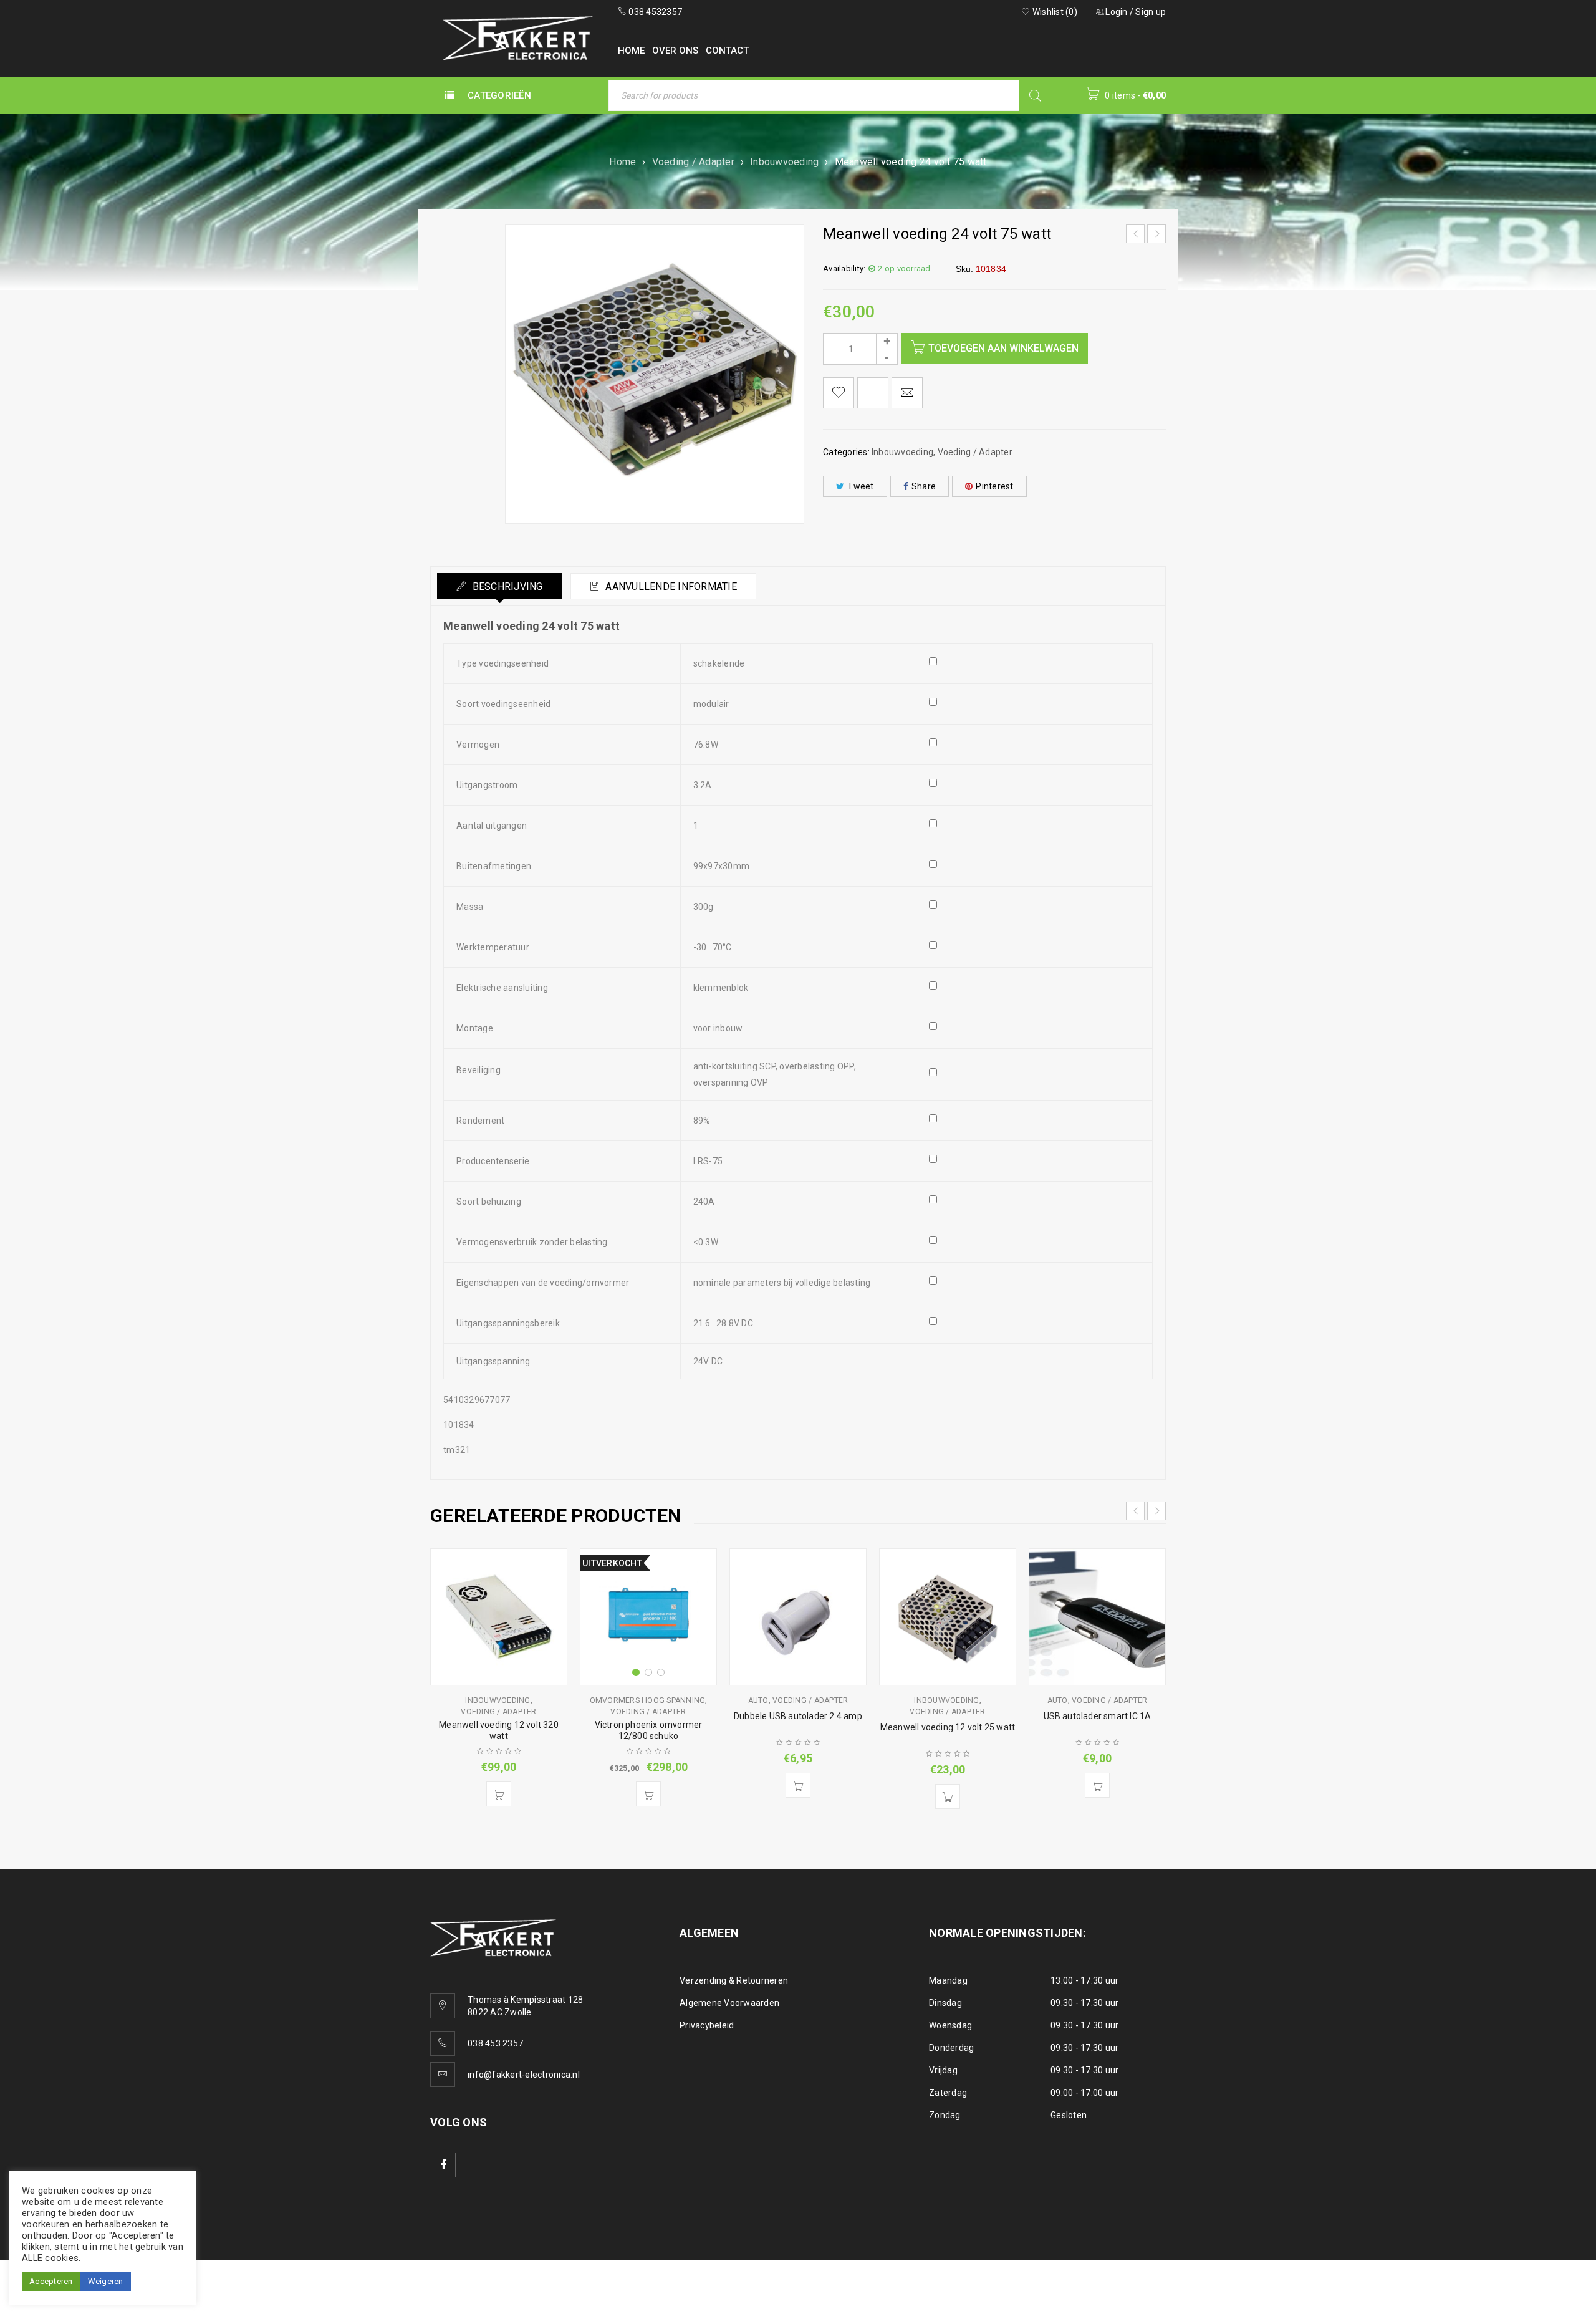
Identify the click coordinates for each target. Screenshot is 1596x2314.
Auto (758, 1700)
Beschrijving (506, 586)
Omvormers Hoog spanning (648, 1700)
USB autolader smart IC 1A (1098, 1716)
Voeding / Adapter (693, 162)
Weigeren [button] (106, 2281)
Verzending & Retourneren (734, 1980)
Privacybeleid (707, 2025)
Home (623, 162)
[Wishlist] (839, 393)
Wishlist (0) (1054, 12)
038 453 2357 (495, 2043)
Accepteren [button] (51, 2281)
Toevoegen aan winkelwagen (1003, 348)
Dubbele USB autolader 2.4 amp (798, 1716)
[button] (499, 1794)
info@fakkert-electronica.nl (524, 2075)
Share (924, 486)
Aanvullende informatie (670, 586)
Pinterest (994, 486)
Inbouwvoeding (784, 162)
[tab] (500, 586)
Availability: (844, 268)
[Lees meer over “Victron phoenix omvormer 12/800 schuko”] (648, 1794)
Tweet (860, 486)
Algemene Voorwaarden (729, 2003)
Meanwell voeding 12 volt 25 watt (948, 1727)
